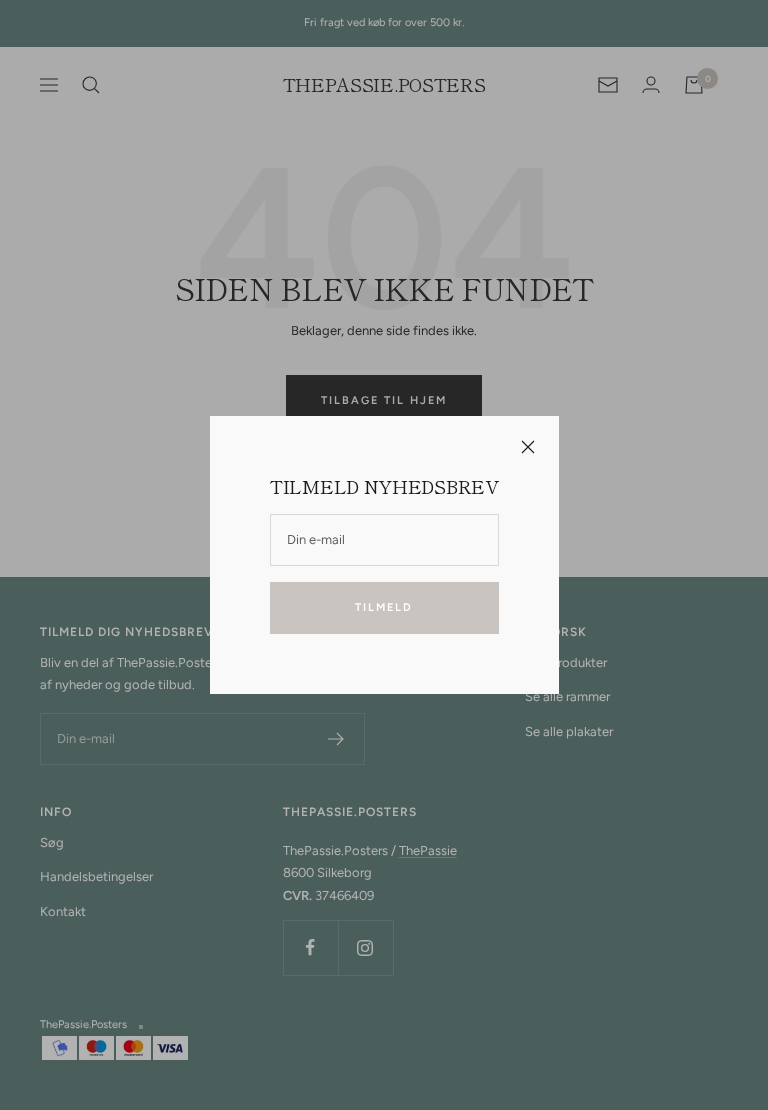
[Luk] (527, 447)
